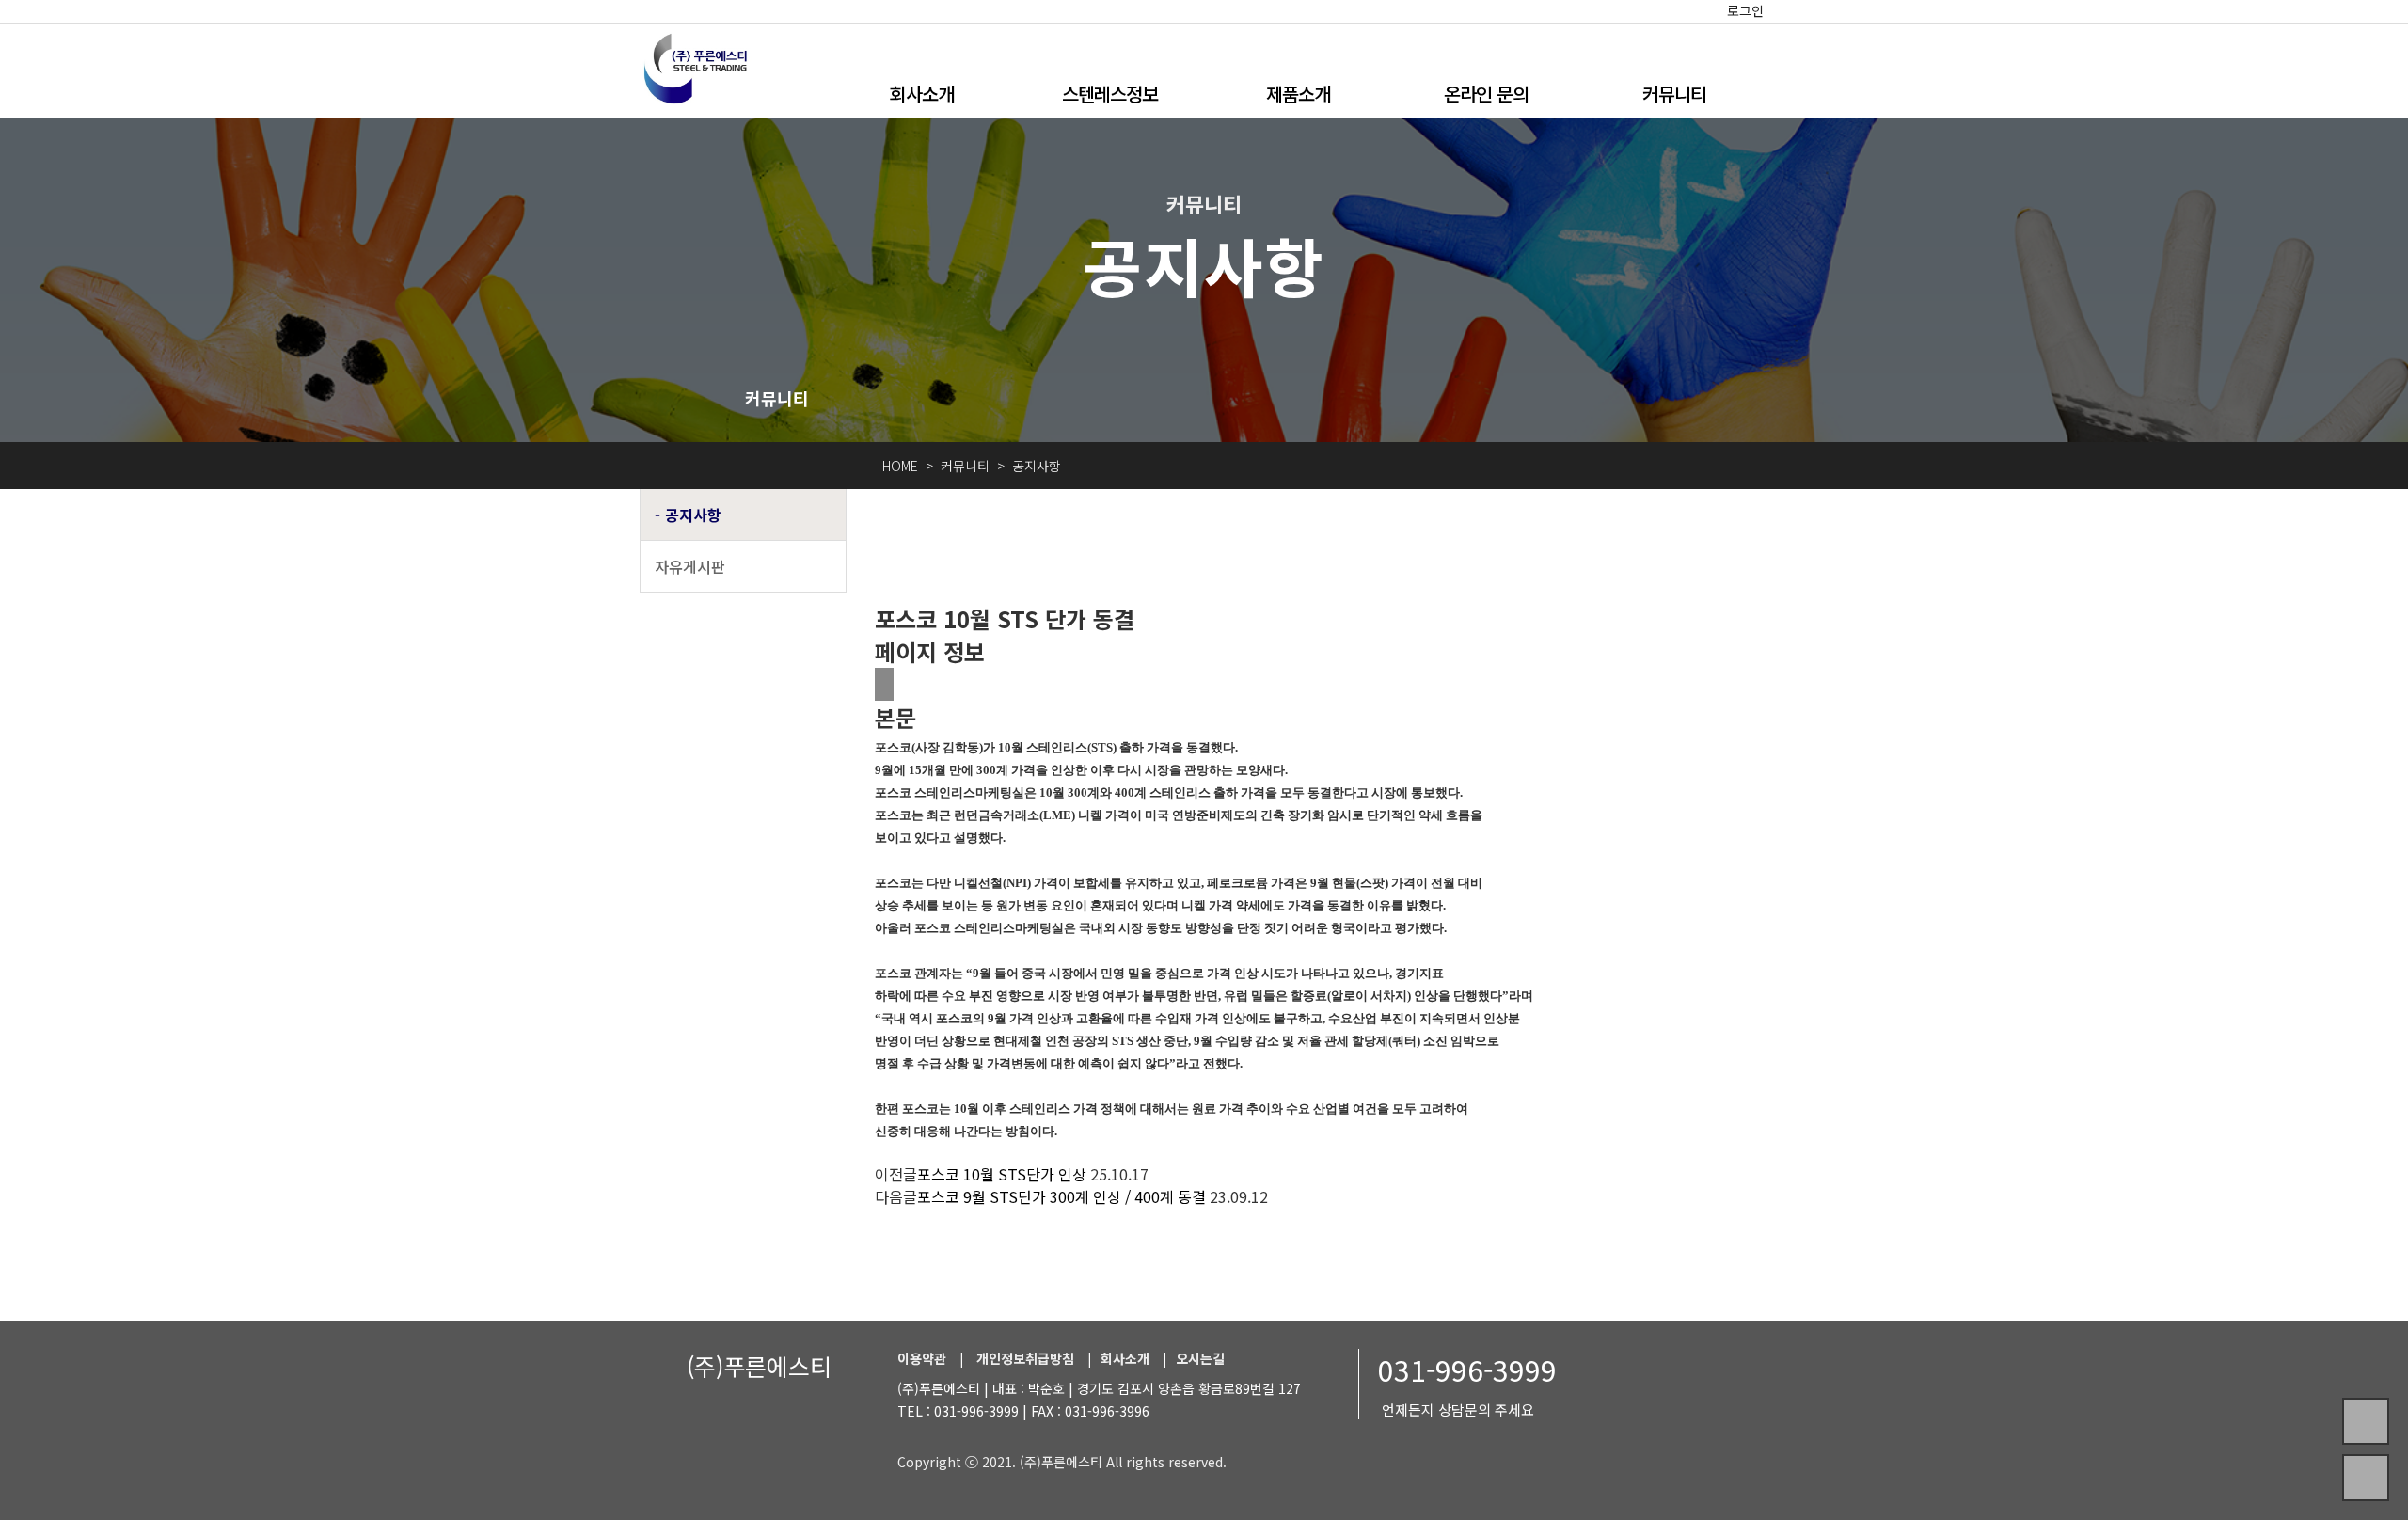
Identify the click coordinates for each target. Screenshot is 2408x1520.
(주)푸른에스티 (759, 1366)
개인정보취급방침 (1025, 1358)
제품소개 (1298, 94)
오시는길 (1200, 1358)
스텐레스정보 (1110, 94)
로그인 (1745, 10)
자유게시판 (690, 566)
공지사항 (693, 515)
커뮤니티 (1674, 94)
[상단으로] (2366, 1478)
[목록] (884, 684)
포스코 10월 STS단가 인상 (1002, 1174)
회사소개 (922, 94)
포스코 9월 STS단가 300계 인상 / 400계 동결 (1061, 1196)
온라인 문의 (1486, 94)
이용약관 (922, 1358)
